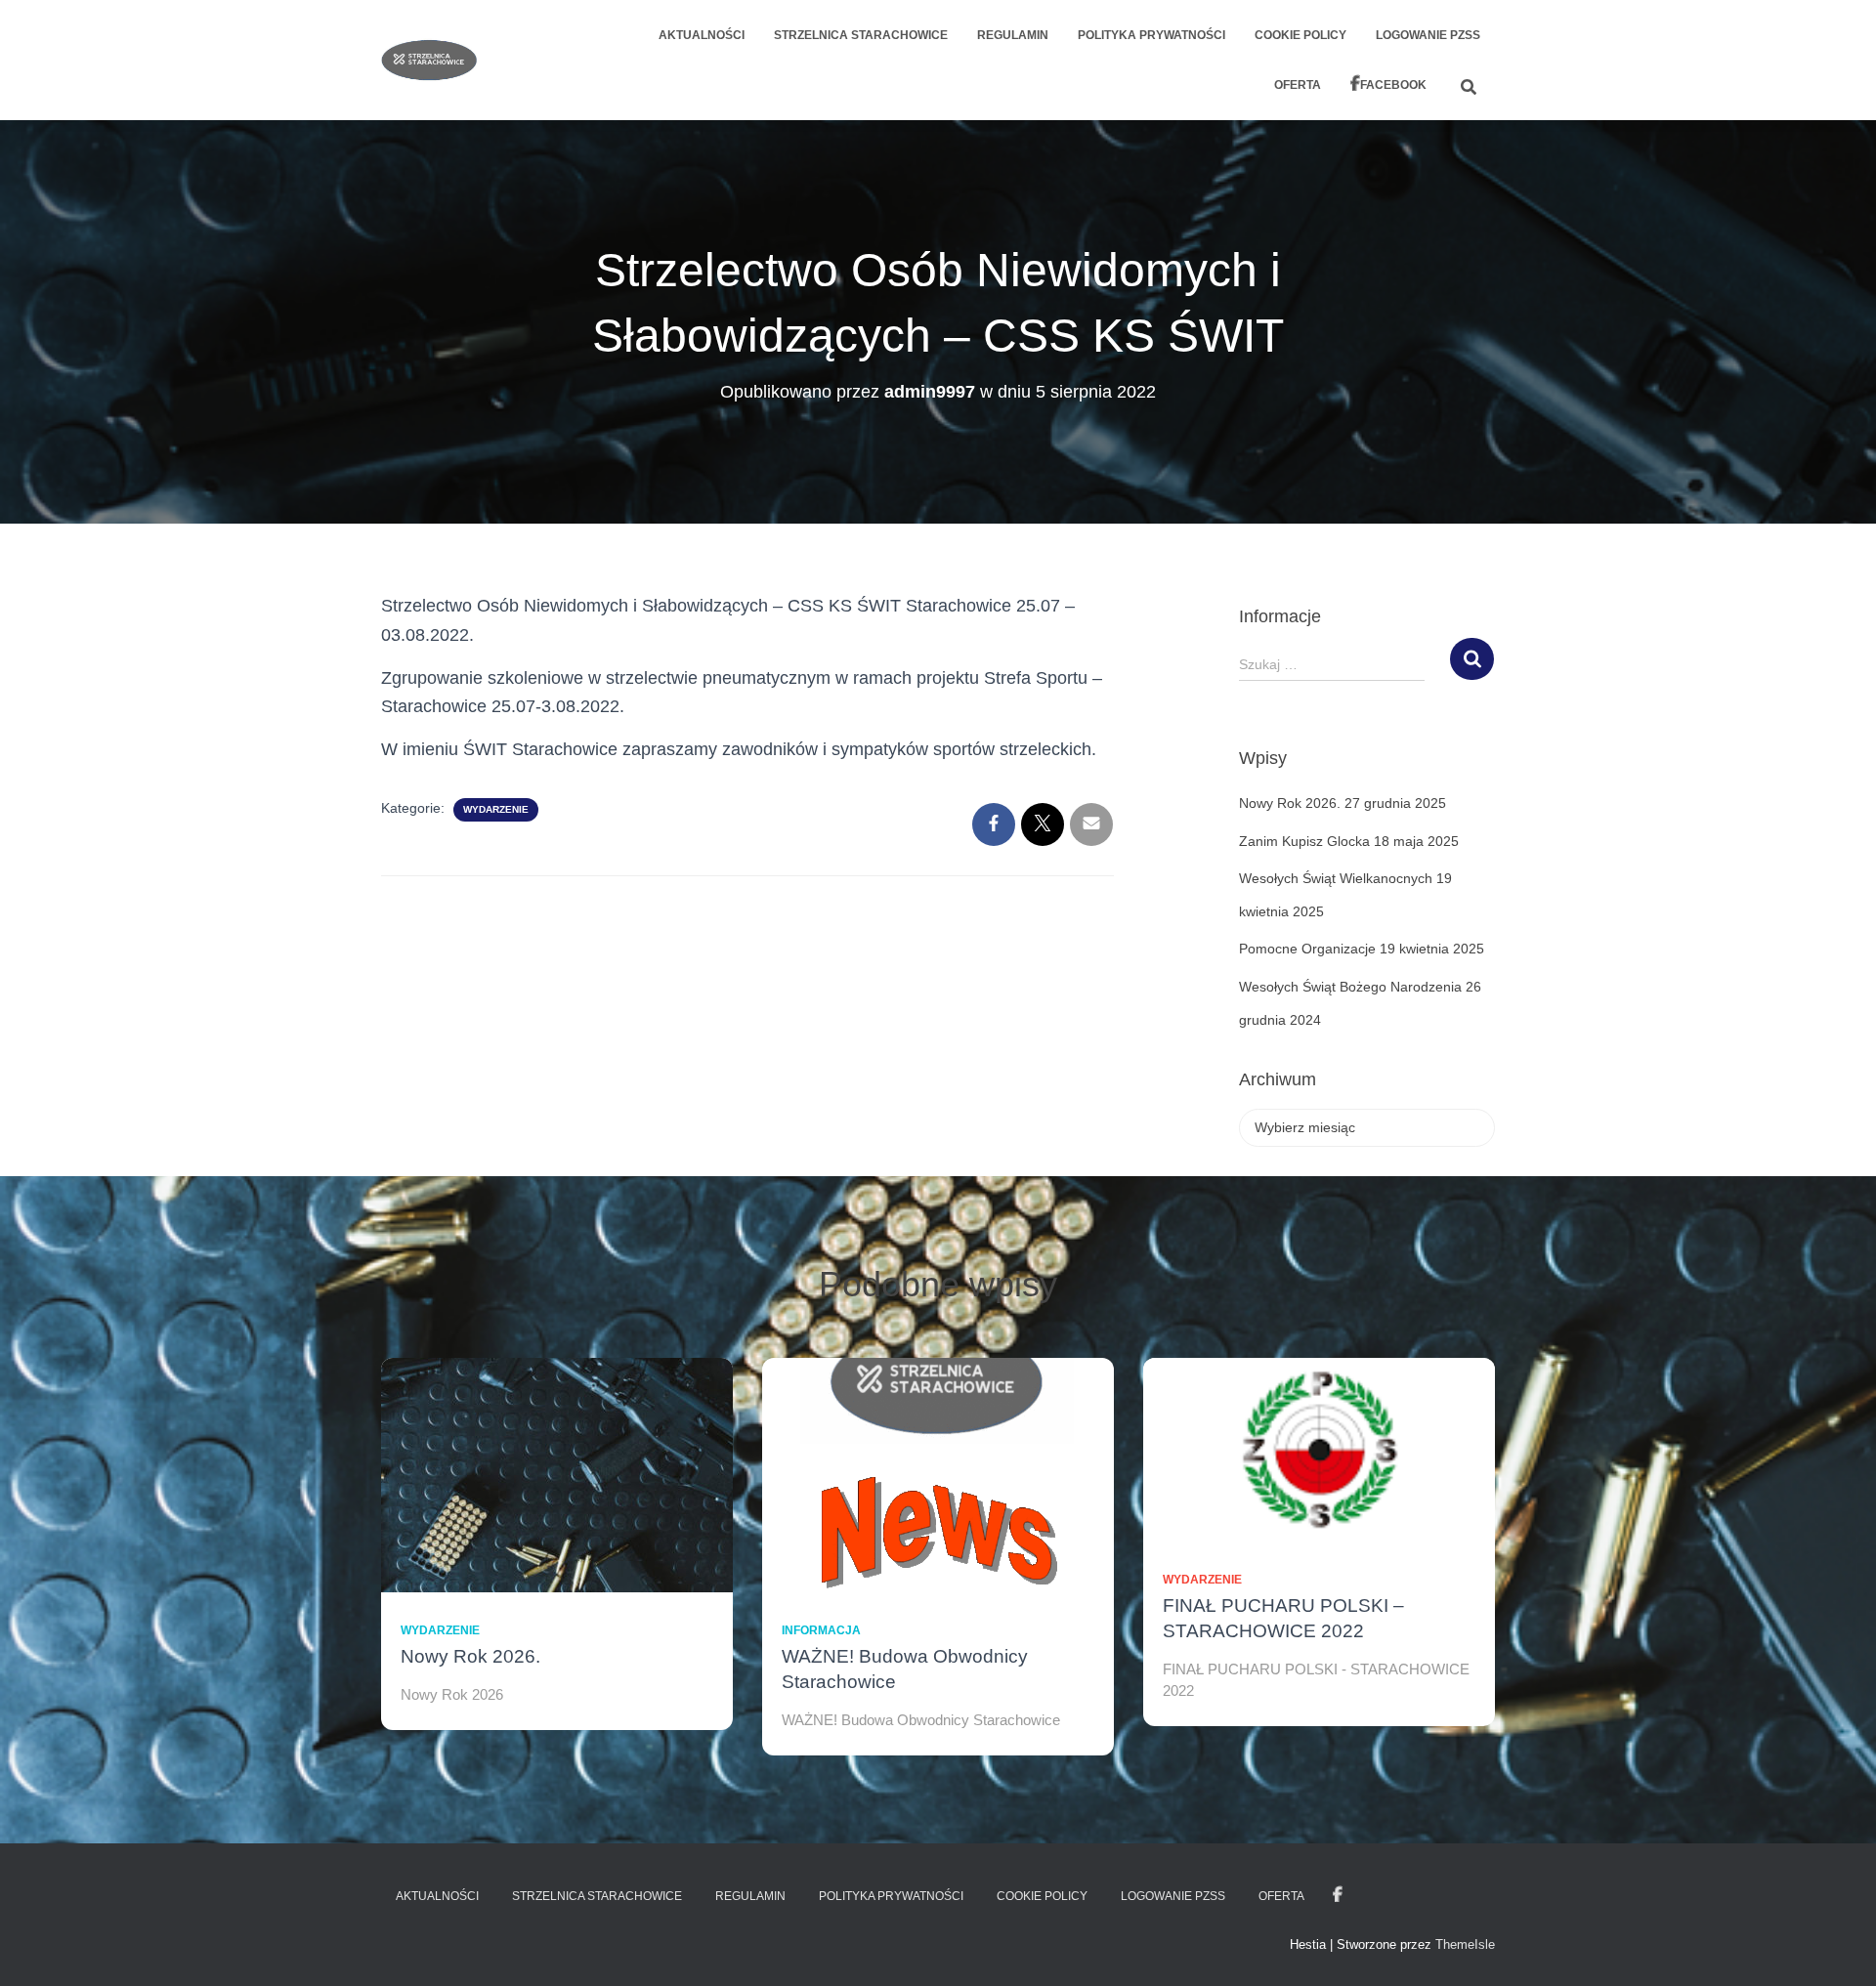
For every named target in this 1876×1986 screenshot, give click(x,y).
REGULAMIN (1013, 35)
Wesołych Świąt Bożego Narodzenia (1350, 987)
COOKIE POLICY (1300, 35)
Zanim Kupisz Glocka (1304, 841)
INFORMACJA (821, 1630)
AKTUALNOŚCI (702, 35)
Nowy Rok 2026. (1290, 803)
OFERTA (1298, 85)
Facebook (1393, 85)
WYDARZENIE (496, 809)
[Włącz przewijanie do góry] (1837, 1947)
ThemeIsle (1465, 1944)
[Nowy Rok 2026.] (557, 1474)
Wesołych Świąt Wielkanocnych (1336, 878)
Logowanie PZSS (1428, 35)
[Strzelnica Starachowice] (429, 61)
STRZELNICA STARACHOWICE (861, 35)
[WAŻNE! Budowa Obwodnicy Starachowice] (938, 1474)
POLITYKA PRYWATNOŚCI (1151, 35)
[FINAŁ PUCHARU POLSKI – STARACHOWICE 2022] (1319, 1449)
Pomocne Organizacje (1307, 949)
